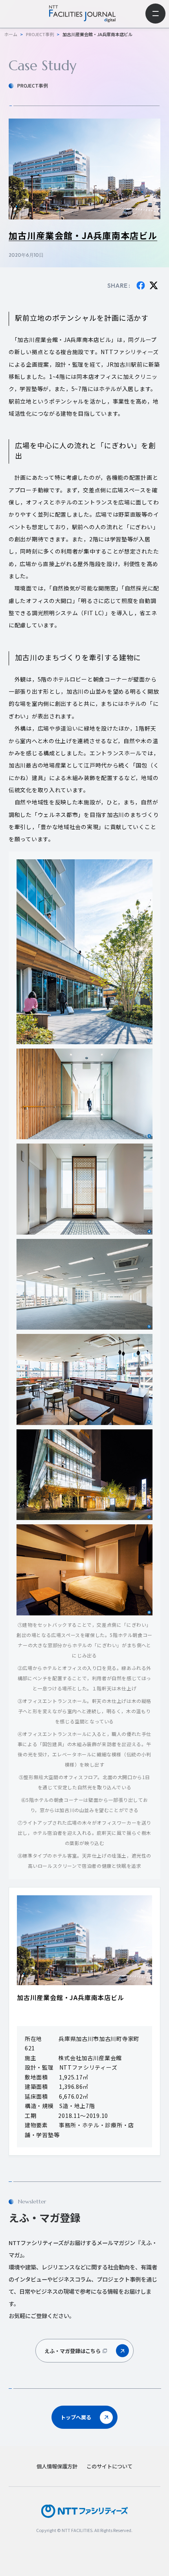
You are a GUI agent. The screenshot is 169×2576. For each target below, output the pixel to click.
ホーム (11, 34)
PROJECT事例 (40, 34)
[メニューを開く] (155, 14)
